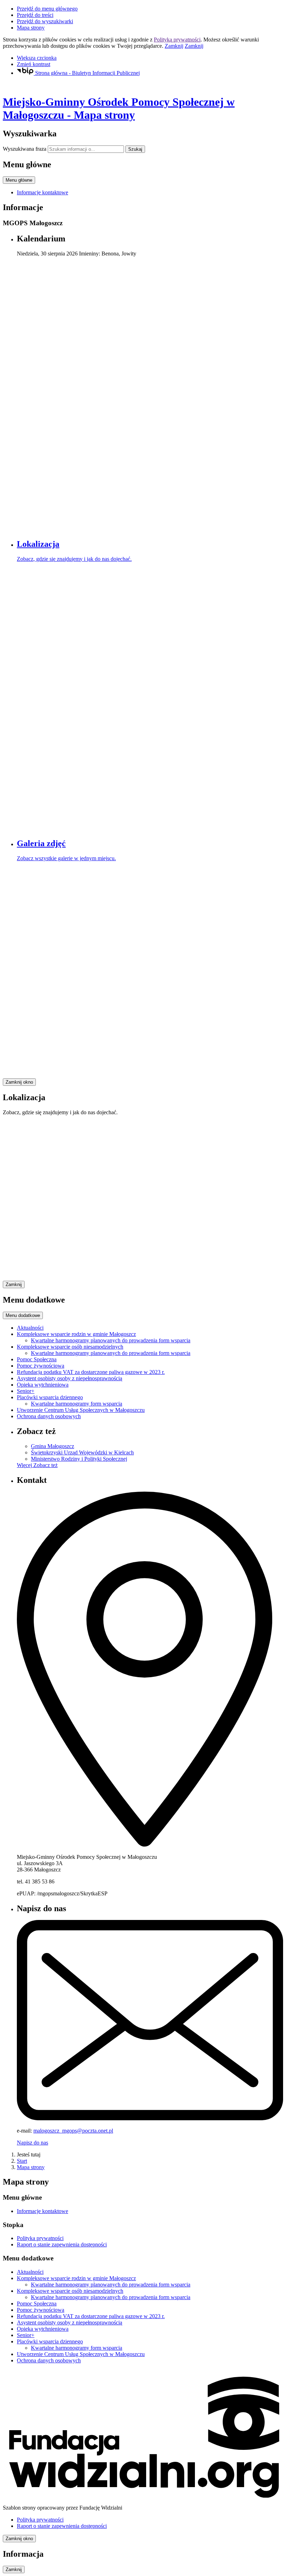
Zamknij (174, 46)
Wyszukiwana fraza (25, 149)
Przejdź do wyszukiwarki (45, 21)
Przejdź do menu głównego (47, 9)
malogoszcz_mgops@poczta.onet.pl (73, 2131)
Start (22, 2161)
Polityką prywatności (177, 40)
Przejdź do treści (35, 15)
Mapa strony (31, 28)
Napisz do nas (32, 2143)
